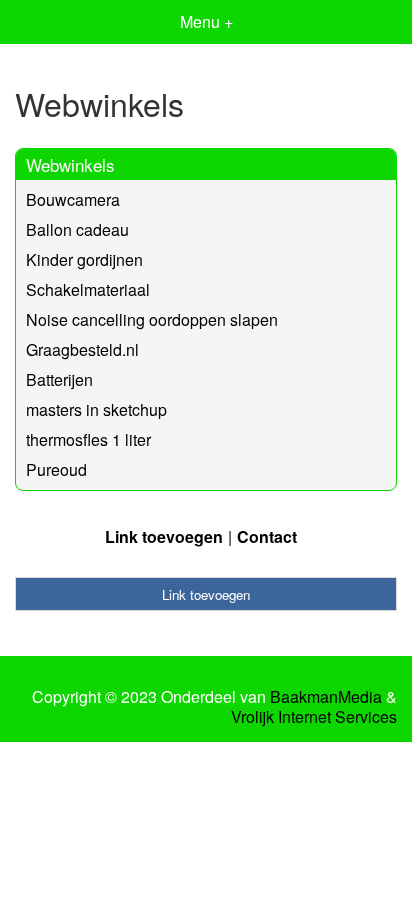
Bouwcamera (73, 199)
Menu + (206, 21)
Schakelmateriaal (88, 289)
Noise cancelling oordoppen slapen (152, 319)
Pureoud (56, 469)
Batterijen (59, 379)
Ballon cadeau (77, 229)
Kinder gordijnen (84, 259)
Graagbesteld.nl (82, 349)
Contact (267, 536)
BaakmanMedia (326, 697)
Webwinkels (70, 164)
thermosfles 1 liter (88, 439)
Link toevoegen (164, 536)
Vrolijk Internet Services (314, 717)
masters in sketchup (96, 409)
